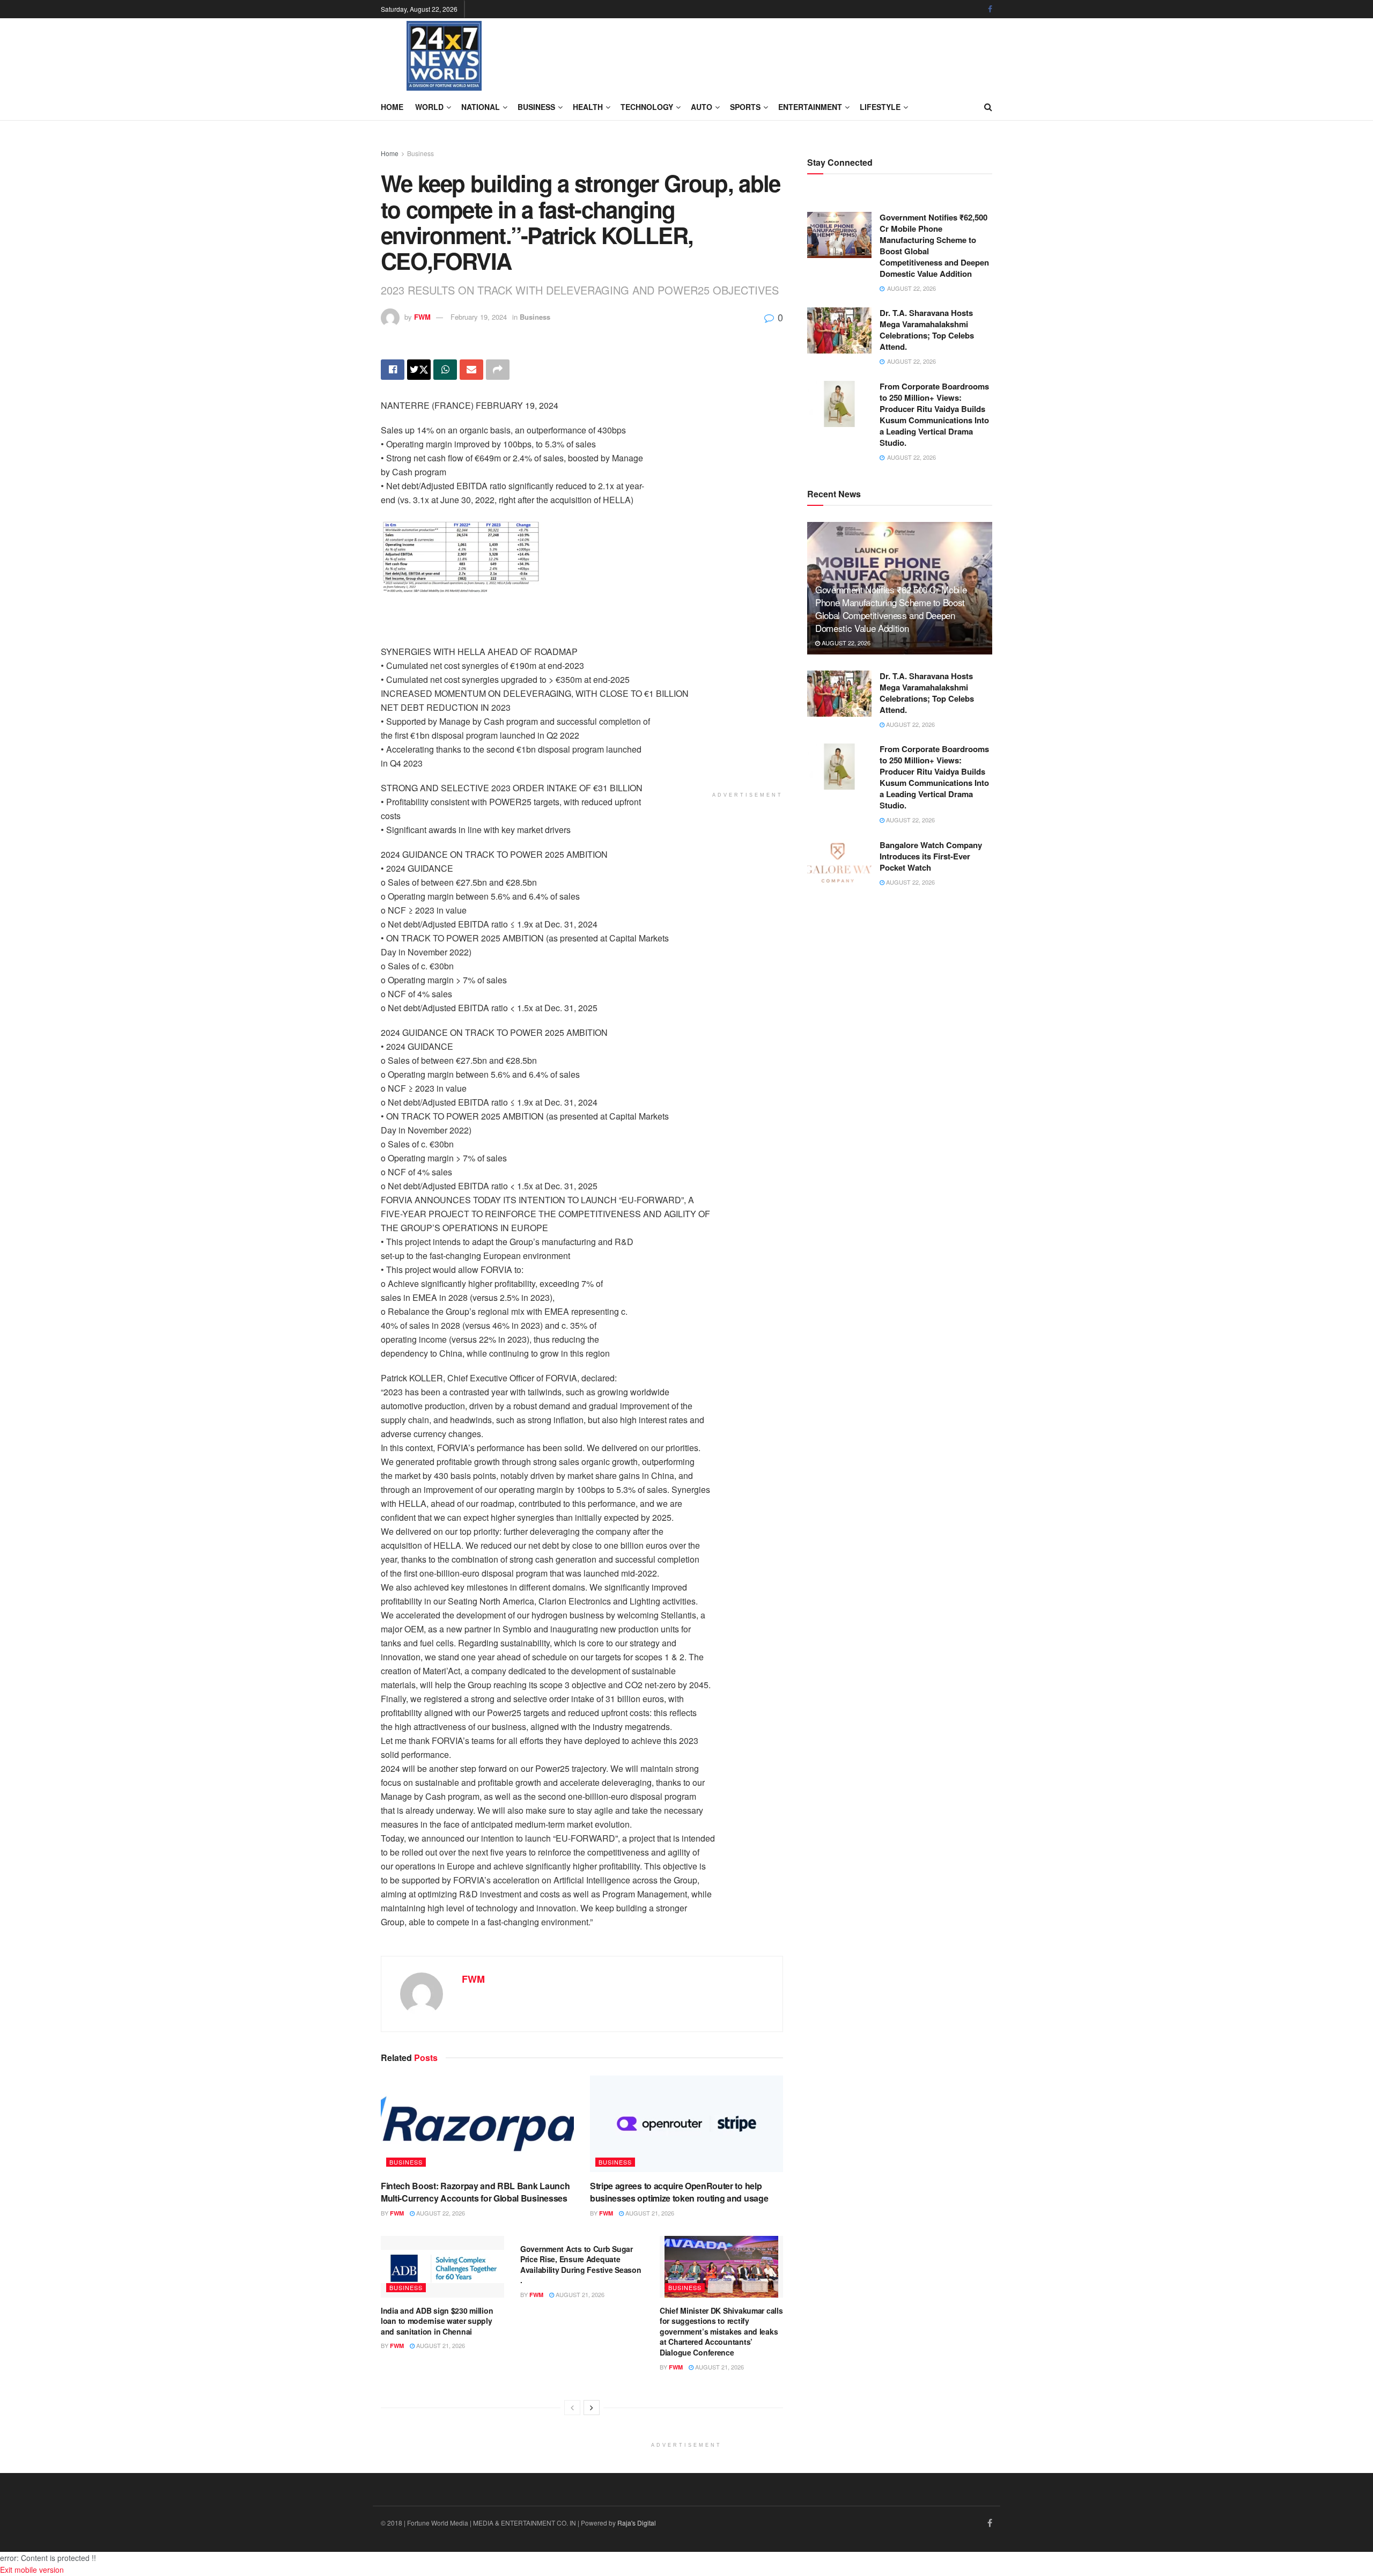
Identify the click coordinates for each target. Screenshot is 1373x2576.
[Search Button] (988, 107)
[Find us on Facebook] (990, 9)
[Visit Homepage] (444, 56)
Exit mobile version (32, 2570)
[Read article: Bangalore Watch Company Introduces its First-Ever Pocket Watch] (839, 863)
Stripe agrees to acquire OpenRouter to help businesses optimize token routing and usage (679, 2192)
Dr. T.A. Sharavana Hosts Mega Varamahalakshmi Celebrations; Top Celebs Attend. (927, 330)
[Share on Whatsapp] (445, 370)
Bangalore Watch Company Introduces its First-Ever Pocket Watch (931, 856)
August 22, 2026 (440, 2213)
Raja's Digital (637, 2523)
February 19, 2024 (479, 317)
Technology (647, 107)
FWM (422, 317)
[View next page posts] (592, 2408)
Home (392, 107)
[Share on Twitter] (419, 370)
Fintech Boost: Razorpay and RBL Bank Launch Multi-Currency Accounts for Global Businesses (475, 2192)
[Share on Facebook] (393, 370)
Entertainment (810, 107)
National (481, 107)
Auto (702, 107)
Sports (745, 107)
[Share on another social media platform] (498, 370)
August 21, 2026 (649, 2213)
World (429, 107)
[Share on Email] (471, 370)
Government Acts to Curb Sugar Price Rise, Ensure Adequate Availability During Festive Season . (581, 2265)
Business (536, 107)
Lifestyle (880, 107)
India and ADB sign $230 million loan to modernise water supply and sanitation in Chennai (437, 2321)
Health (588, 107)
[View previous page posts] (572, 2408)
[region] (467, 628)
